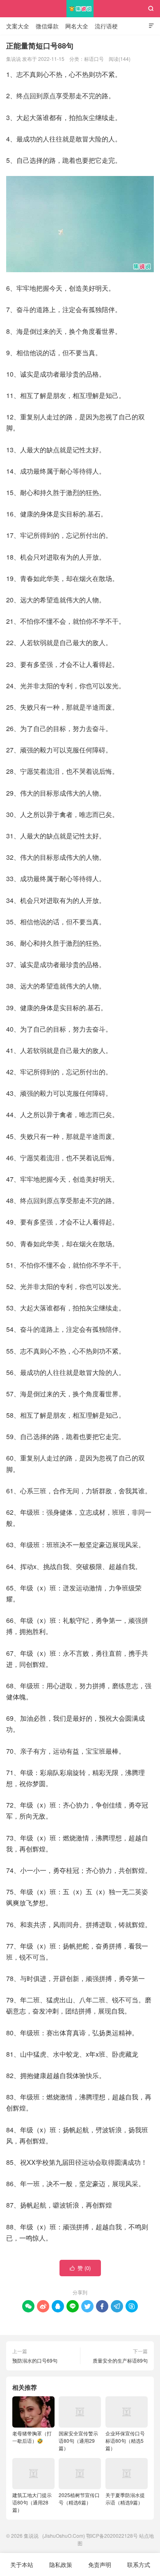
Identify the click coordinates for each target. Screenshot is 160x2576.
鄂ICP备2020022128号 (112, 2535)
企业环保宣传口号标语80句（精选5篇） (125, 2441)
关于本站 (22, 2564)
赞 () (80, 2268)
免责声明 (100, 2564)
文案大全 (18, 26)
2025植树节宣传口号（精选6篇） (79, 2498)
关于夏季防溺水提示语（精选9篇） (125, 2498)
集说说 (80, 9)
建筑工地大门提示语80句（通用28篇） (32, 2502)
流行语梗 (106, 26)
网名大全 (77, 26)
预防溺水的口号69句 (35, 2360)
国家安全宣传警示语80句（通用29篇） (78, 2441)
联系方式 (139, 2564)
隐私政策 (61, 2564)
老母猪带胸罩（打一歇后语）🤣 (32, 2437)
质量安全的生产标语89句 (120, 2360)
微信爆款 (47, 26)
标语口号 (94, 59)
